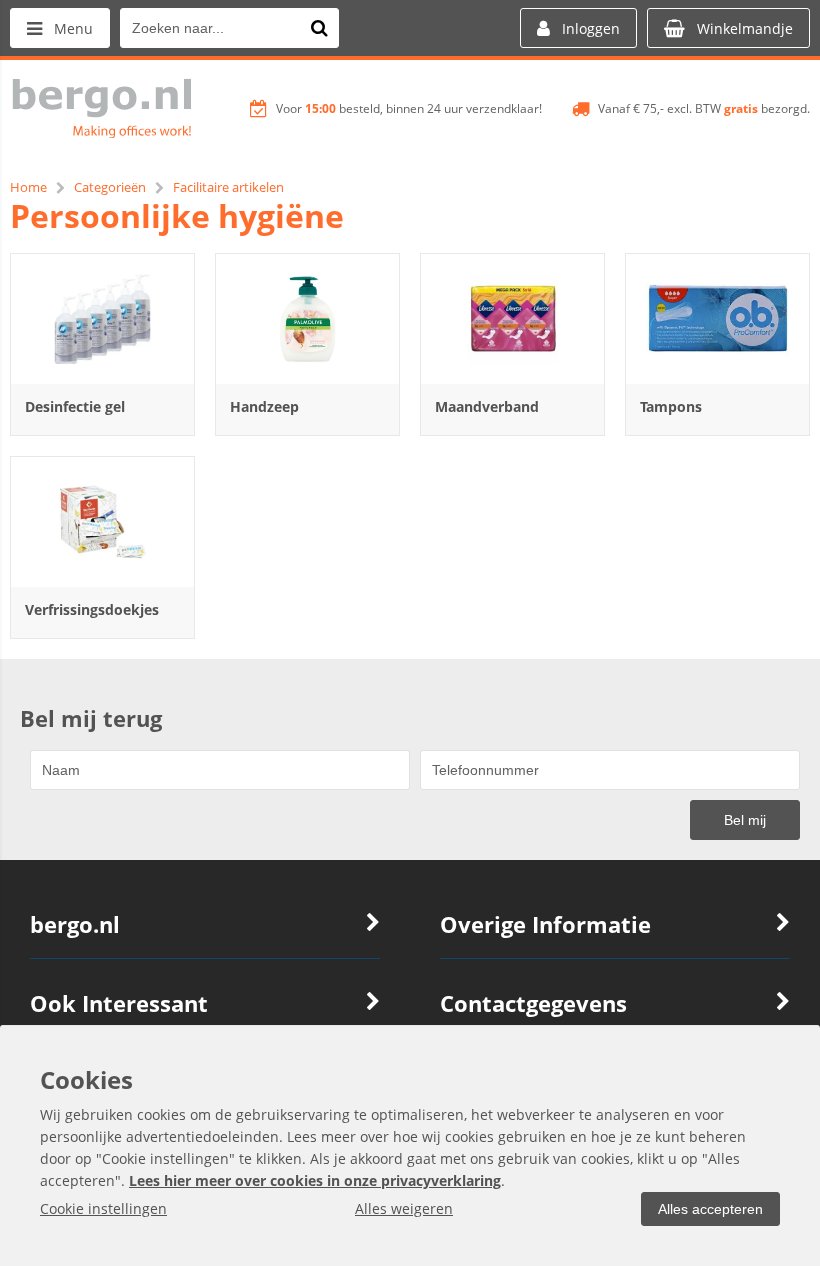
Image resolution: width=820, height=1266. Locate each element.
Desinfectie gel (75, 406)
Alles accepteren (710, 1209)
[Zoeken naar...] (319, 28)
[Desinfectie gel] (102, 319)
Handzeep (264, 406)
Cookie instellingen (103, 1208)
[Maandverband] (512, 319)
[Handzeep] (307, 319)
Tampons (671, 406)
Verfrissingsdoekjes (92, 609)
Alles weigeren (404, 1208)
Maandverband (487, 406)
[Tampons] (717, 319)
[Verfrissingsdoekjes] (102, 522)
